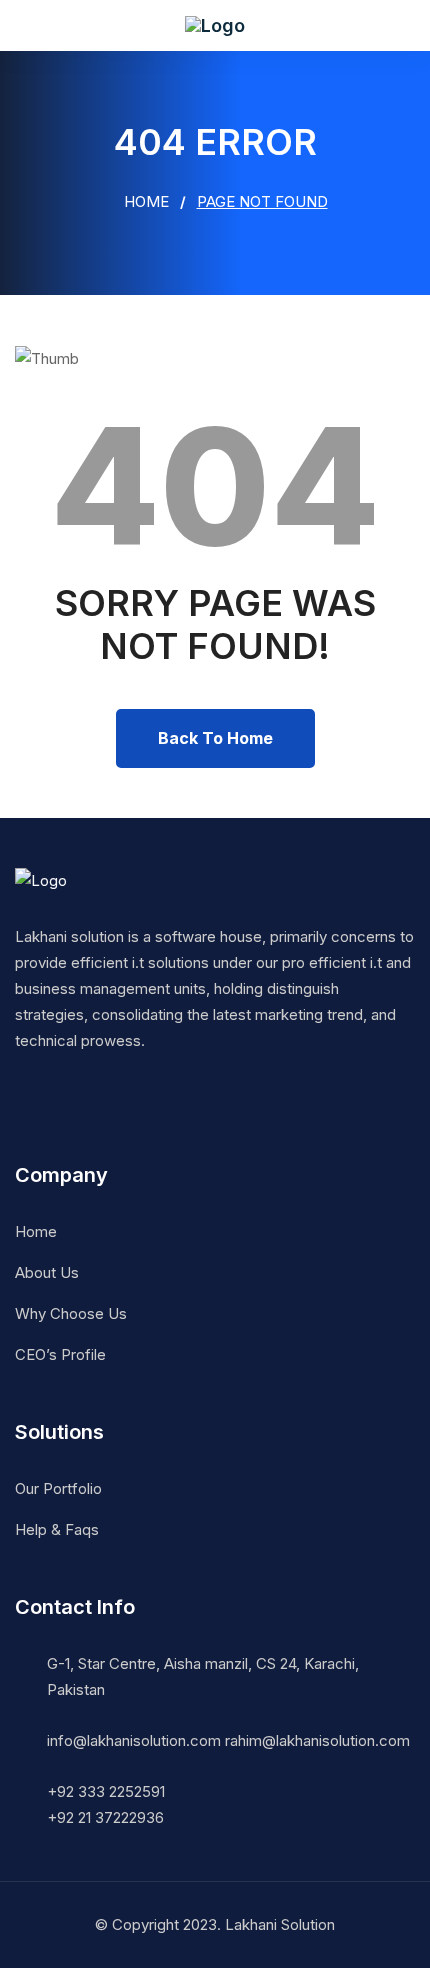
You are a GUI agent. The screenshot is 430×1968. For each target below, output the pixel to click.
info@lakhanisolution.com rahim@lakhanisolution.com (228, 1740)
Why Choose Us (71, 1313)
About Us (47, 1272)
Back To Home (215, 738)
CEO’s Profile (60, 1354)
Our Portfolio (58, 1488)
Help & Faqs (57, 1529)
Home (144, 201)
